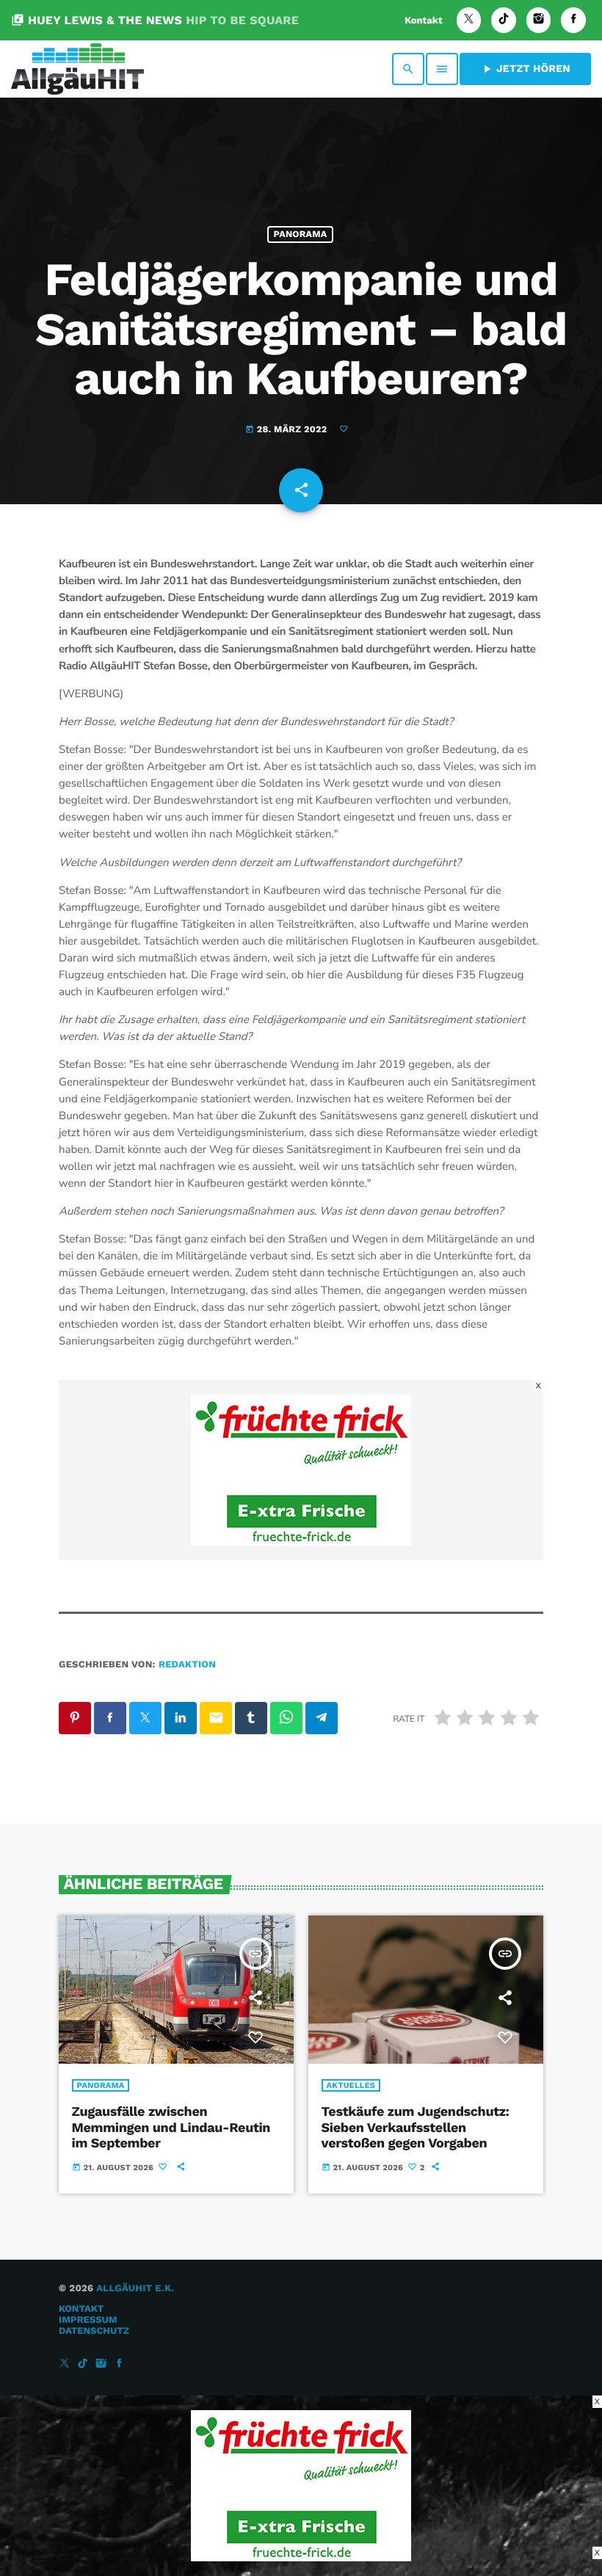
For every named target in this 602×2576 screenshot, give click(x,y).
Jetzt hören (525, 69)
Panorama (301, 234)
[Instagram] (539, 20)
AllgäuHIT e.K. (135, 2289)
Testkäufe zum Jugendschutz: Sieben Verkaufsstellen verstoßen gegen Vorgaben (416, 2128)
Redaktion (187, 1665)
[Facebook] (573, 20)
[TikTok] (504, 20)
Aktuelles (351, 2085)
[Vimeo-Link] (77, 69)
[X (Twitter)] (469, 20)
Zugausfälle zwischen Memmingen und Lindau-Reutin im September (171, 2128)
